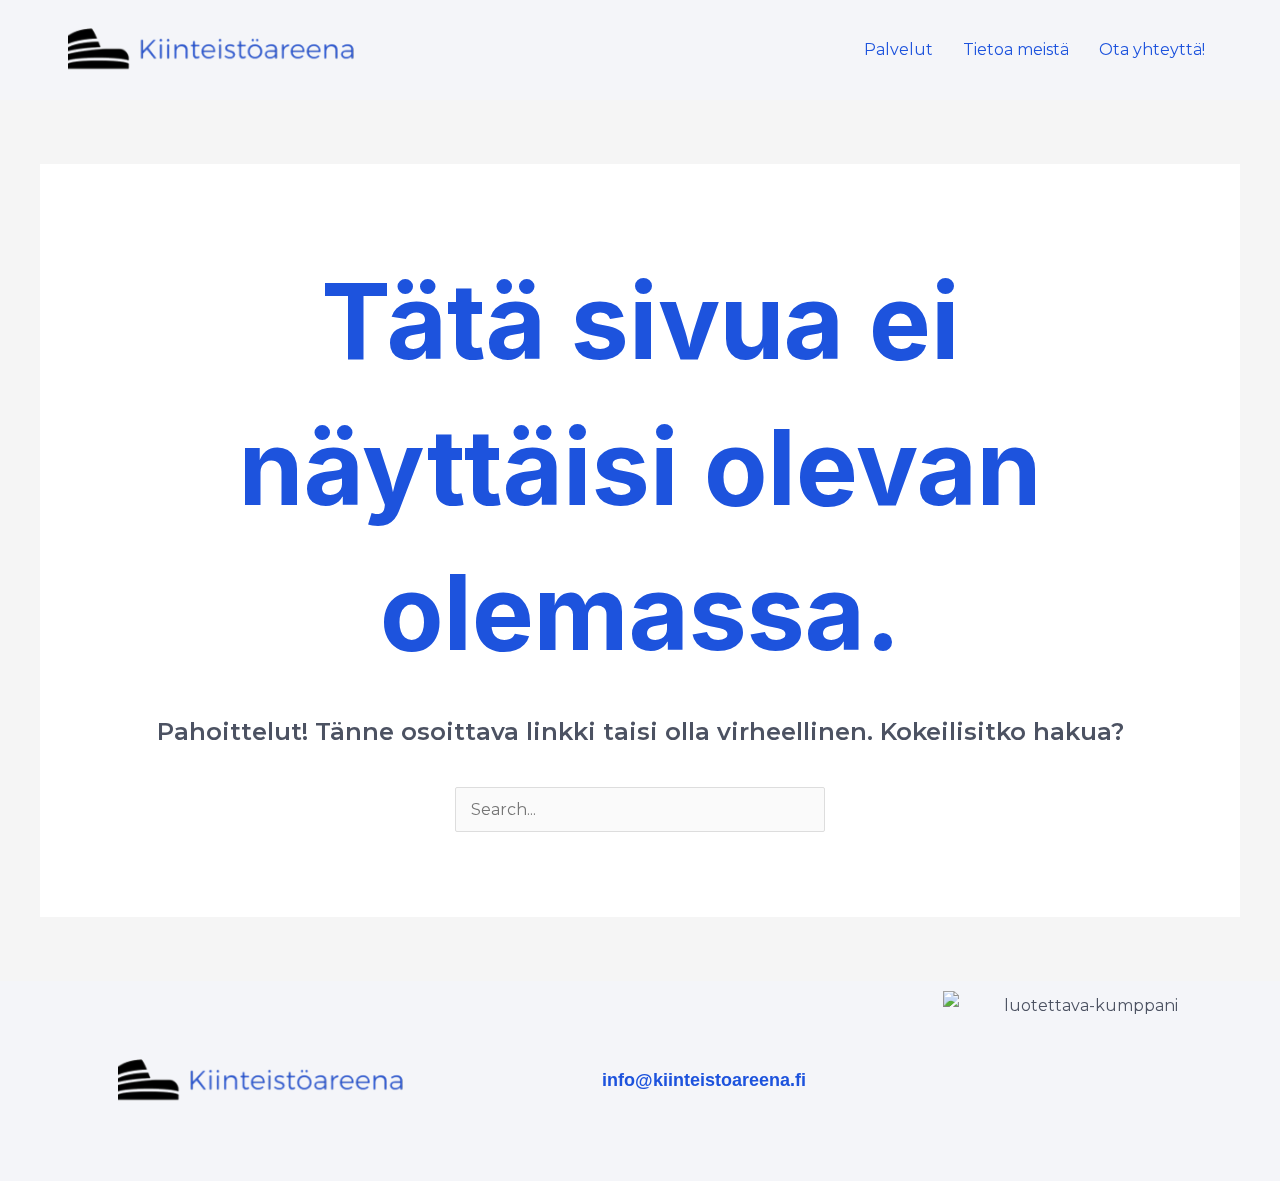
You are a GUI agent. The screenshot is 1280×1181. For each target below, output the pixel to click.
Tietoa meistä (1016, 49)
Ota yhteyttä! (1152, 49)
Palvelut (898, 49)
